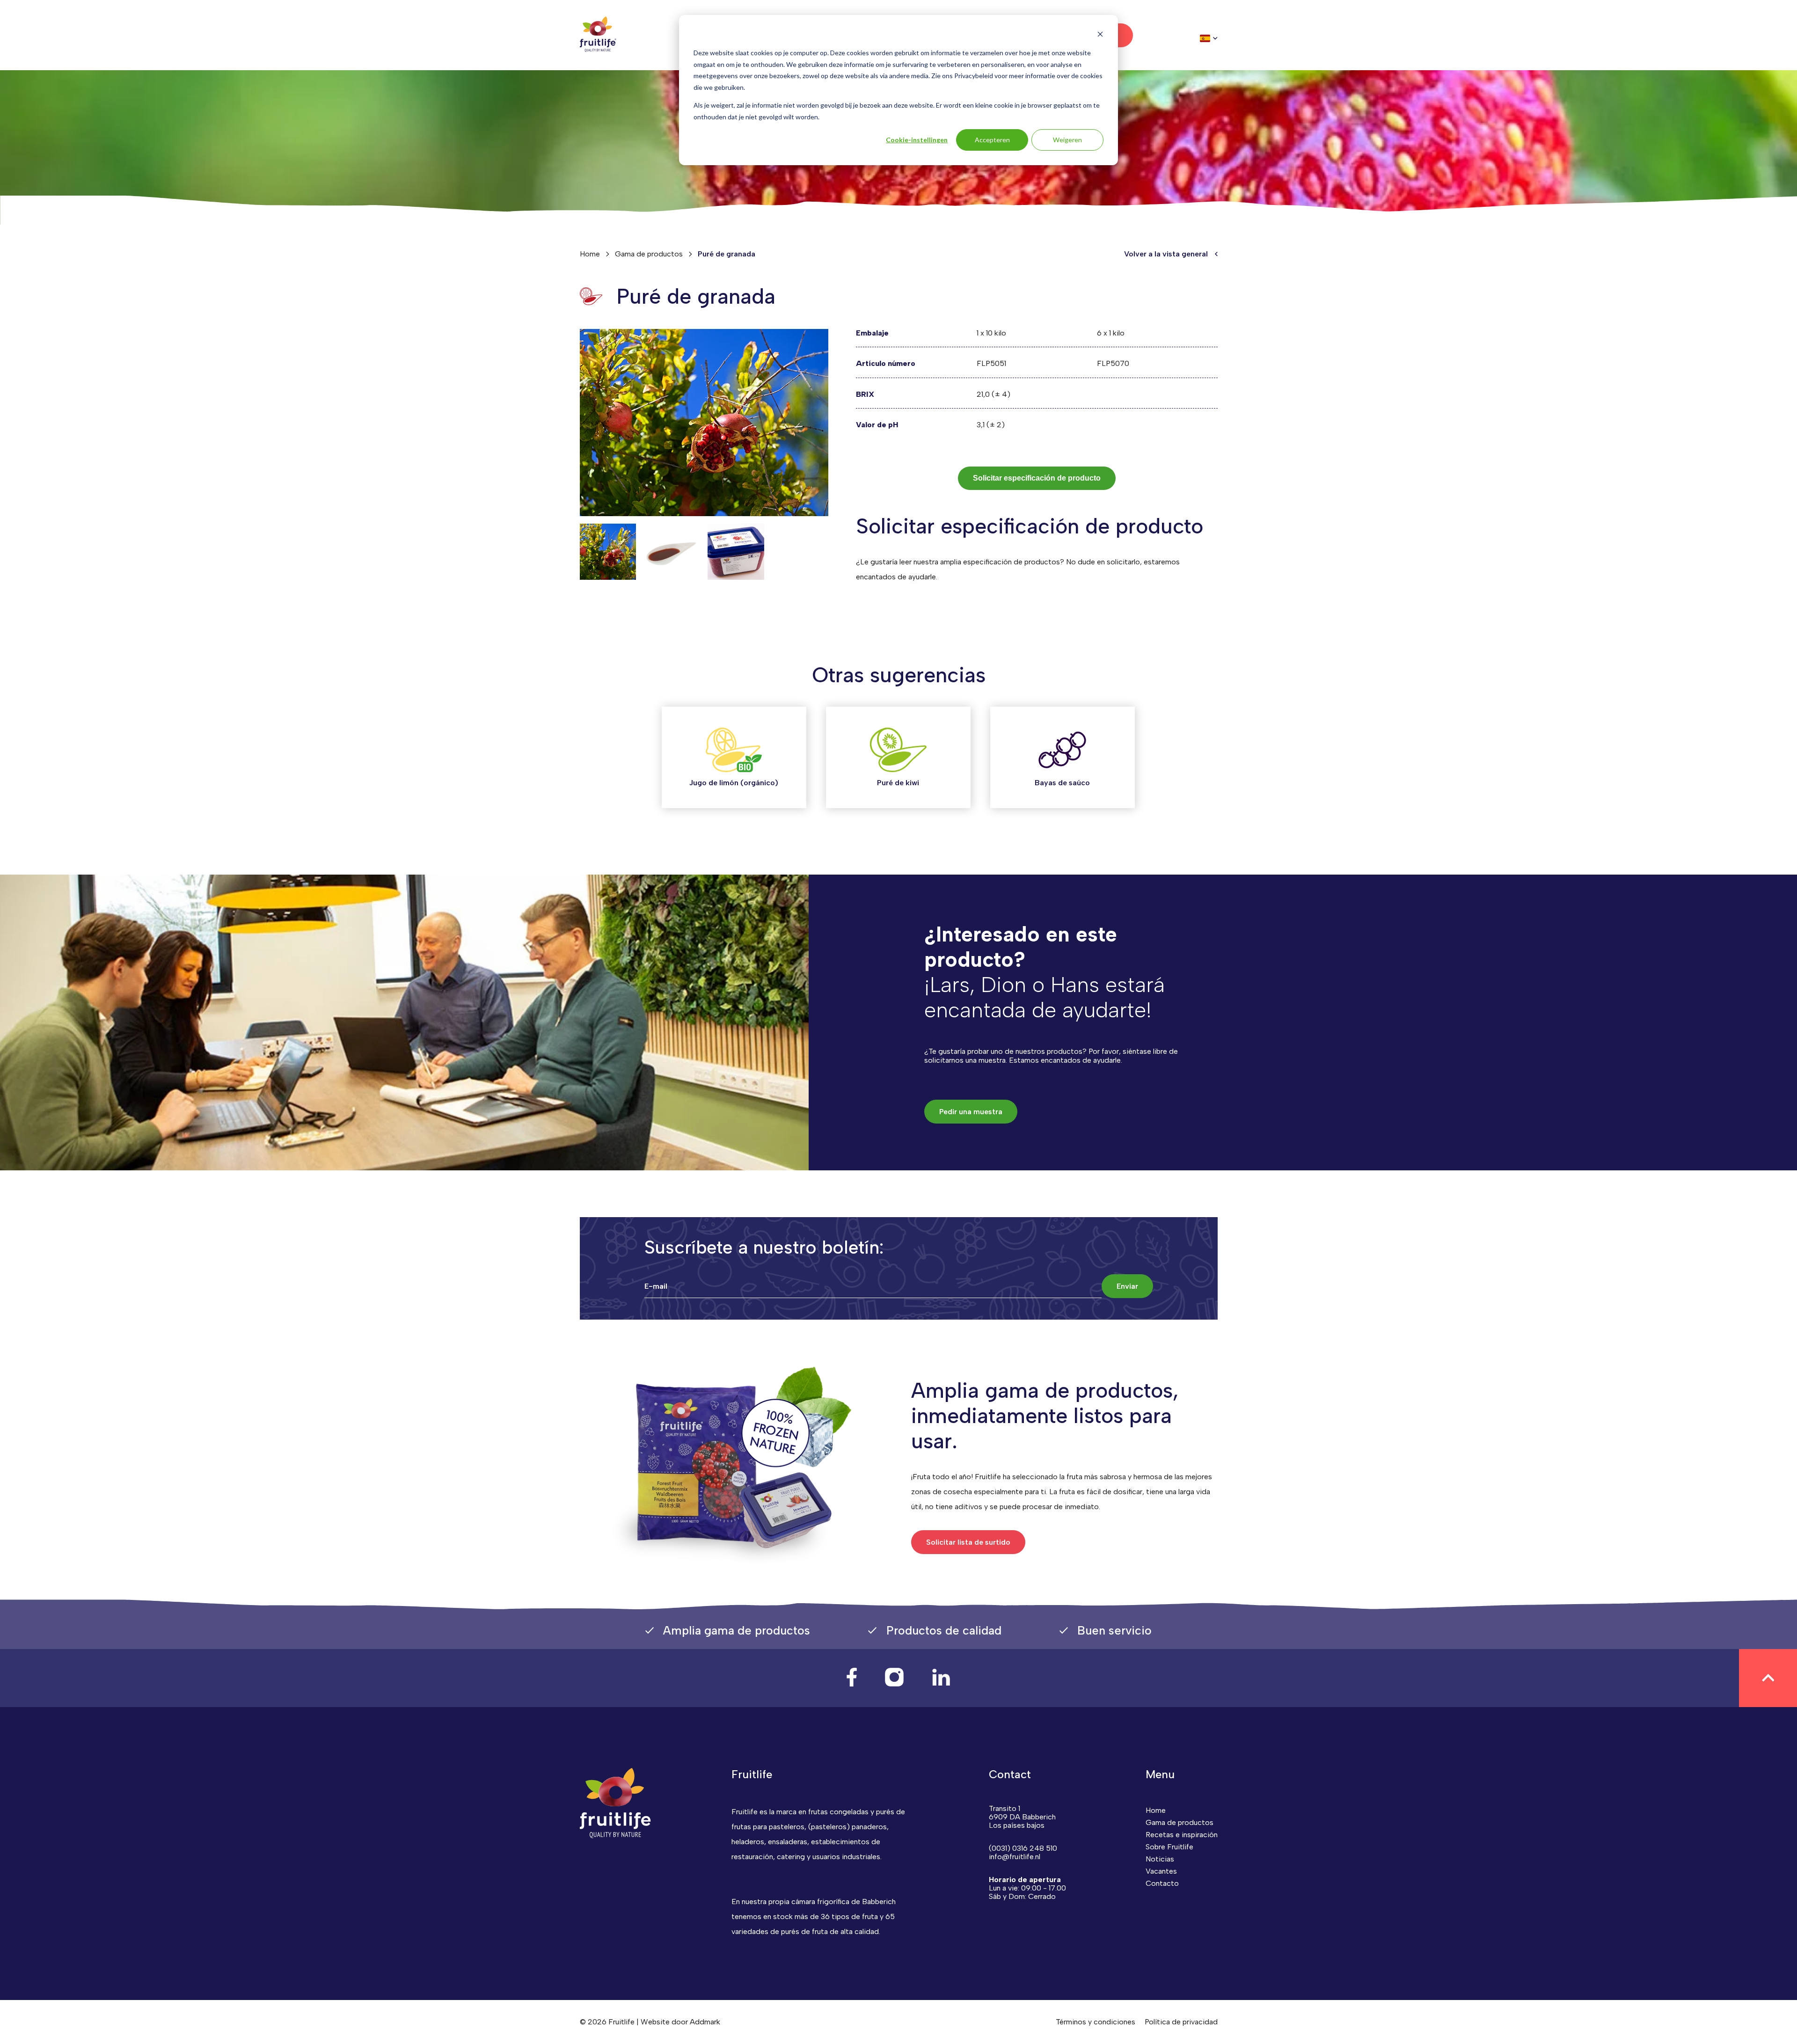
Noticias (1160, 1859)
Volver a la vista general (1166, 254)
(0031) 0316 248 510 (1023, 1848)
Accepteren (992, 140)
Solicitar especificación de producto (1037, 478)
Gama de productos (649, 254)
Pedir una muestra (971, 1112)
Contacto (1162, 1883)
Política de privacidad (1181, 2022)
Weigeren (1067, 140)
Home (590, 254)
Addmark (705, 2022)
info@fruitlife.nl (1015, 1857)
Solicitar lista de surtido (968, 1542)
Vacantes (1161, 1871)
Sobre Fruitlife (1169, 1847)
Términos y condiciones (1096, 2022)
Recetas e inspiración (1182, 1835)
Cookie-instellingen (917, 140)
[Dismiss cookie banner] (1100, 35)
